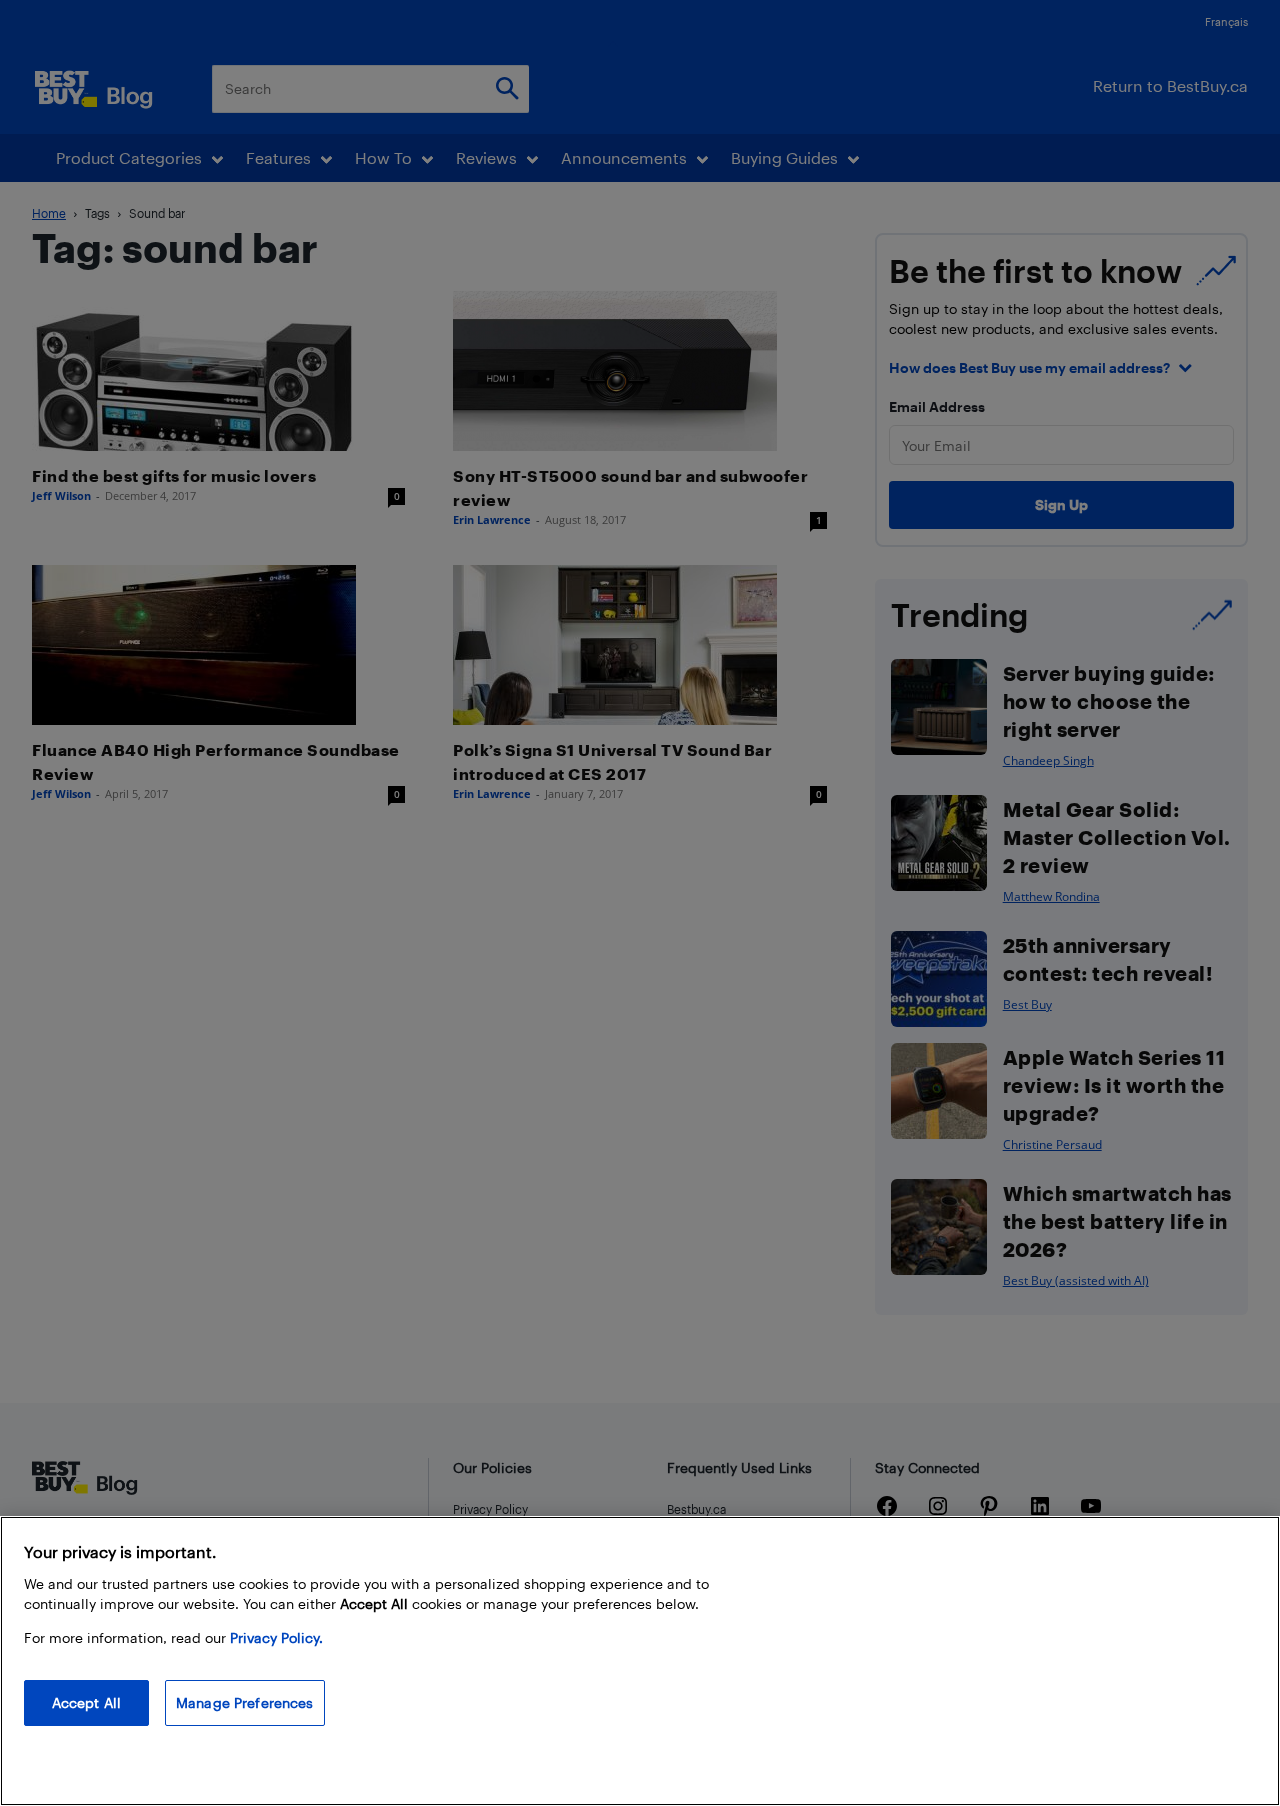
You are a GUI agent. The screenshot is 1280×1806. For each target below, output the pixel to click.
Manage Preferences (245, 1702)
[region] (640, 1661)
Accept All (86, 1702)
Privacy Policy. (276, 1637)
